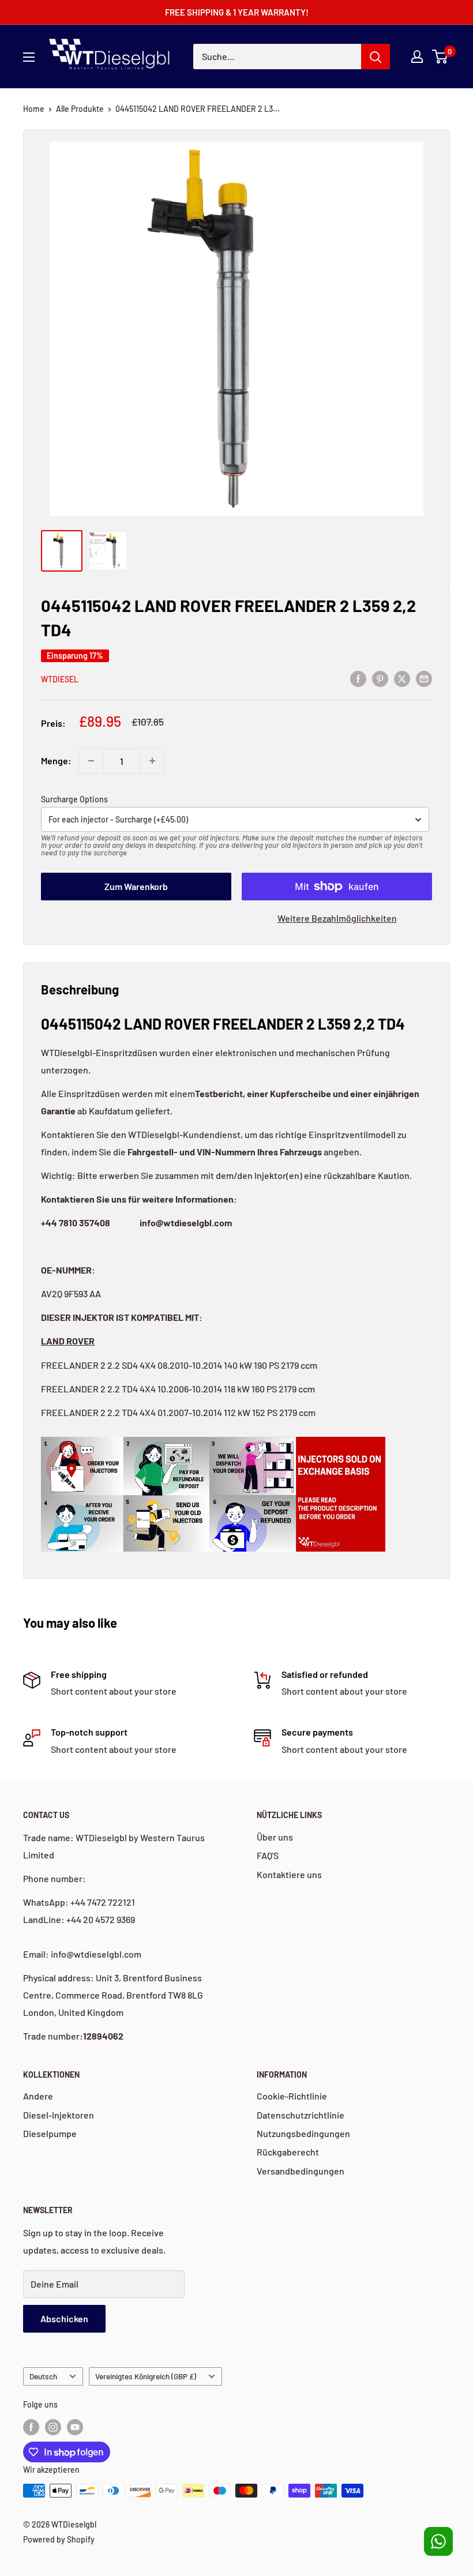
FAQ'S (268, 1855)
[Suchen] (376, 57)
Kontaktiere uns (289, 1874)
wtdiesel (60, 679)
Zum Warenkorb (136, 886)
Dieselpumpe (50, 2133)
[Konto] (417, 57)
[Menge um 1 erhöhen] (152, 761)
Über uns (275, 1837)
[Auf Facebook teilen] (358, 678)
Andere (38, 2096)
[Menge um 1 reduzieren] (91, 761)
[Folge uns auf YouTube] (75, 2427)
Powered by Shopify (59, 2539)
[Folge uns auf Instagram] (53, 2427)
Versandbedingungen (301, 2171)
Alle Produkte (80, 109)
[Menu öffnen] (29, 57)
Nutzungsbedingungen (303, 2133)
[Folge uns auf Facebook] (31, 2427)
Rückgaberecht (288, 2152)
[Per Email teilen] (424, 678)
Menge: (56, 761)
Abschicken (64, 2318)
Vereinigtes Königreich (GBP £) (146, 2376)
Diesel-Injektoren (59, 2115)
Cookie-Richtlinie (292, 2096)
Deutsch (43, 2376)
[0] (440, 57)
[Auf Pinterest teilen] (380, 678)
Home (34, 109)
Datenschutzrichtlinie (301, 2115)
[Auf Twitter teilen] (402, 678)
